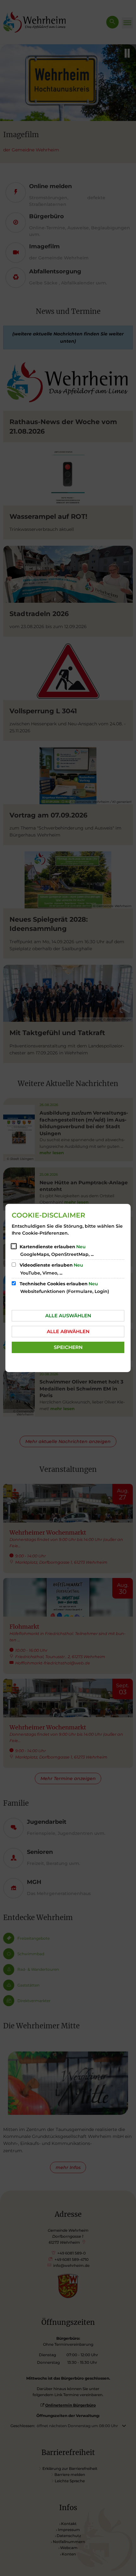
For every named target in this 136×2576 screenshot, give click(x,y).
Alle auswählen (68, 1316)
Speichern (68, 1347)
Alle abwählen (68, 1331)
